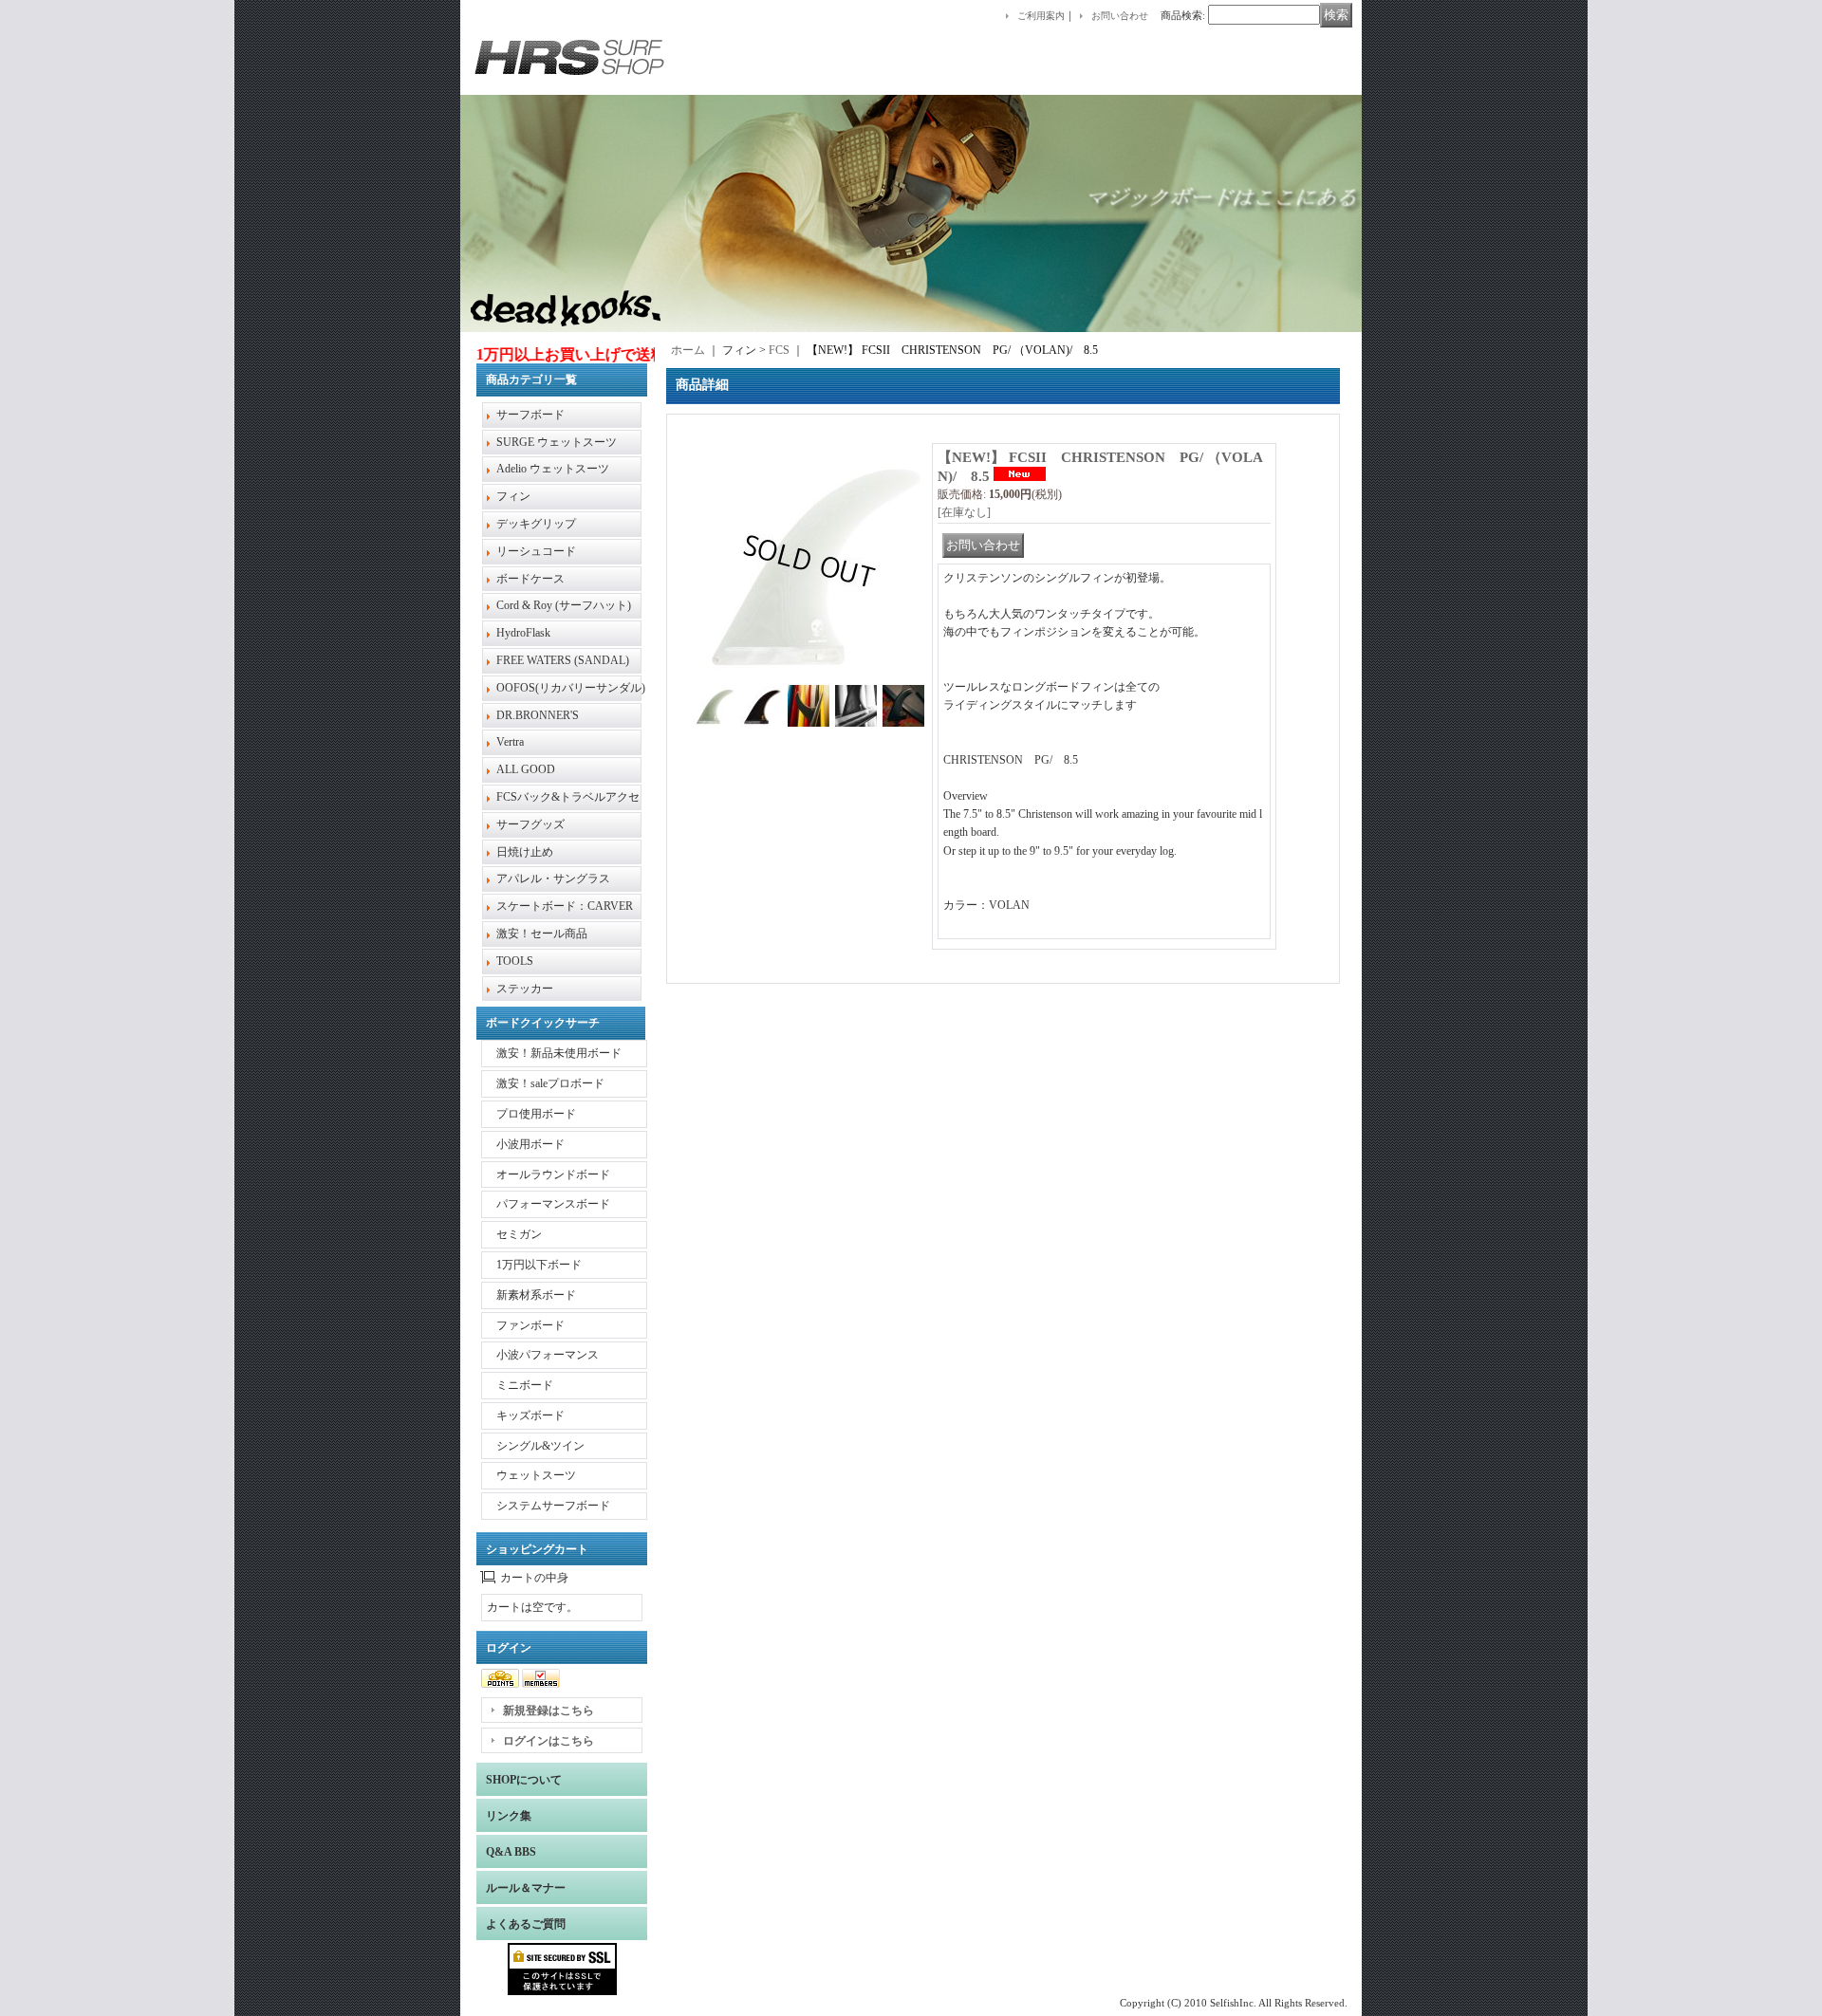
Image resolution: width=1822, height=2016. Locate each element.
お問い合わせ (1120, 16)
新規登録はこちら (548, 1711)
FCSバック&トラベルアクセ (568, 797)
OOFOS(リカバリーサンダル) (571, 688)
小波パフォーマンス (548, 1355)
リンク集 (509, 1816)
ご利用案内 (1041, 16)
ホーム (688, 350)
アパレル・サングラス (553, 879)
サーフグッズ (530, 824)
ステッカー (525, 989)
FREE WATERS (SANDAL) (563, 660)
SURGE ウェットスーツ (557, 442)
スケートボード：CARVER (565, 906)
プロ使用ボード (536, 1114)
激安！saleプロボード (550, 1083)
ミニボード (525, 1385)
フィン (513, 496)
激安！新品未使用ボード (559, 1053)
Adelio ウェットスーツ (553, 469)
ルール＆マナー (526, 1888)
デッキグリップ (536, 524)
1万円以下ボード (539, 1265)
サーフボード (530, 415)
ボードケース (530, 579)
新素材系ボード (536, 1295)
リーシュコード (536, 551)
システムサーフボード (553, 1506)
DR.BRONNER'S (538, 715)
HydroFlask (523, 633)
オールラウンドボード (553, 1174)
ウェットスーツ (536, 1475)
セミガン (519, 1234)
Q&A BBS (511, 1852)
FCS (779, 350)
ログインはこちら (548, 1741)
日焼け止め (525, 852)
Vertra (510, 742)
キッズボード (530, 1415)
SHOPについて (524, 1780)
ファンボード (530, 1325)
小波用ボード (530, 1144)
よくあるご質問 (526, 1924)
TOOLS (515, 961)
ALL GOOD (526, 769)
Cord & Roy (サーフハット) (564, 605)
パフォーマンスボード (553, 1204)
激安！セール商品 (542, 934)
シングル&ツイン (540, 1446)
